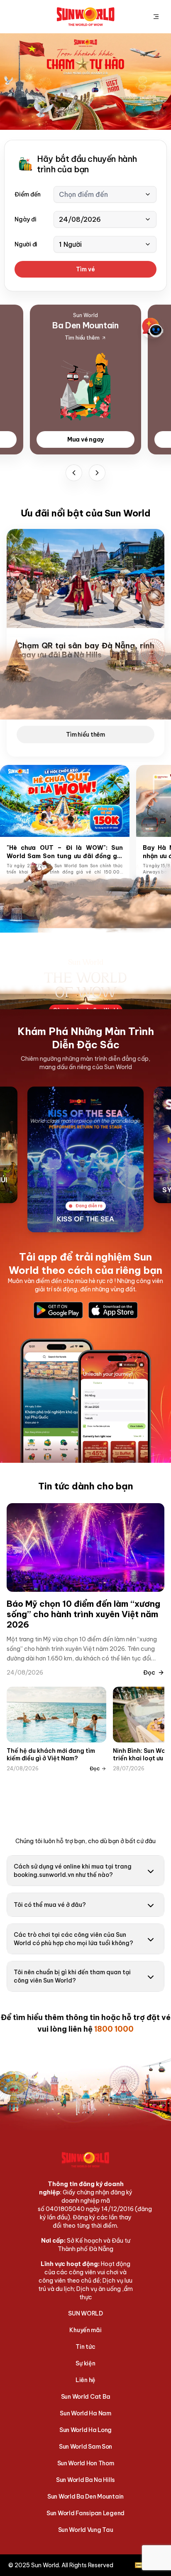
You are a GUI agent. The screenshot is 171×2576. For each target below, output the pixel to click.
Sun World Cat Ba (86, 2397)
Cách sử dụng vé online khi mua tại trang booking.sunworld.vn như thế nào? (73, 1871)
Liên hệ (85, 2380)
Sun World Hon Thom (86, 2463)
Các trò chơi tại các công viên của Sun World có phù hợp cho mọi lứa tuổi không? (73, 1939)
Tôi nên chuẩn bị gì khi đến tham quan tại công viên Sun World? (72, 1976)
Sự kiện (85, 2363)
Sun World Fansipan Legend (85, 2513)
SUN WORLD (85, 2313)
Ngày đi (25, 219)
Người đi (26, 244)
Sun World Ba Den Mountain (85, 2497)
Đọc (149, 1673)
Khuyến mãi (85, 2330)
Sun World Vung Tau (86, 2530)
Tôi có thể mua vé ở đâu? (50, 1905)
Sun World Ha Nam (85, 2413)
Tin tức (85, 2347)
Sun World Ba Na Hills (85, 2480)
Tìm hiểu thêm (85, 735)
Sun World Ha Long (85, 2430)
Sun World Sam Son (85, 2447)
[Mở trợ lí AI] (153, 328)
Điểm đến (28, 194)
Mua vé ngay (85, 439)
